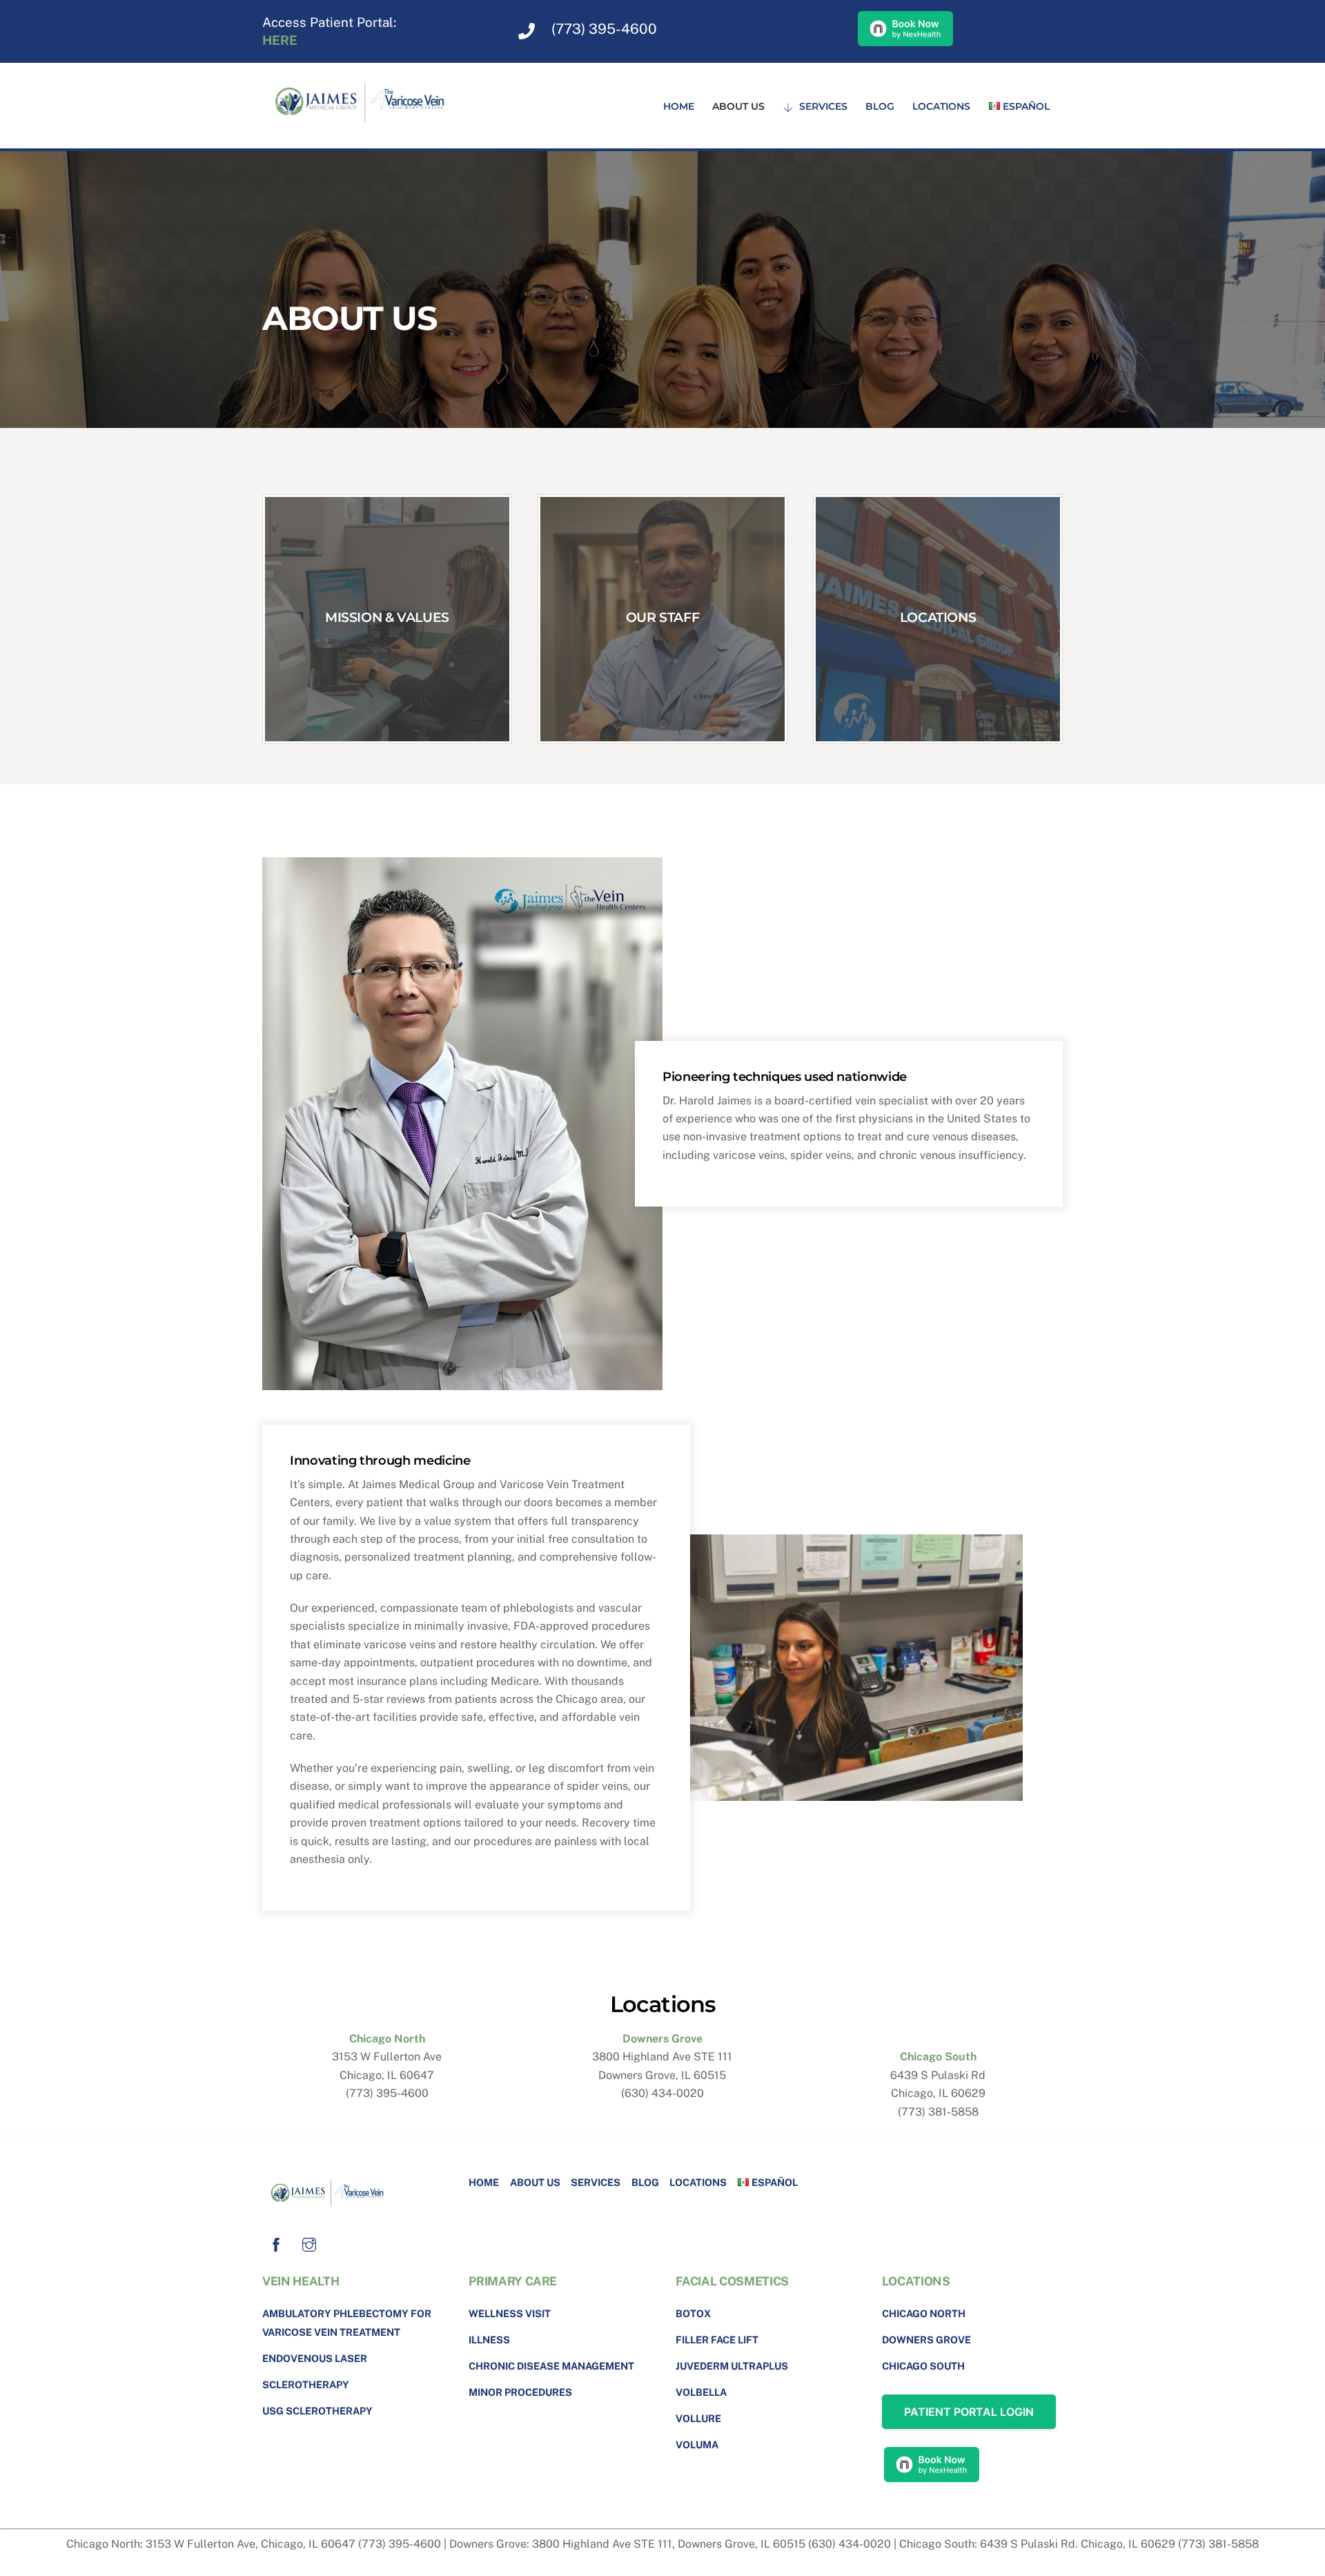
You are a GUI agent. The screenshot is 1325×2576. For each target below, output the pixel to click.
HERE (280, 40)
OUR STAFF (663, 617)
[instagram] (309, 2243)
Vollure (698, 2418)
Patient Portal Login (969, 2412)
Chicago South (923, 2366)
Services (822, 106)
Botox (693, 2313)
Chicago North (924, 2313)
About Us (738, 106)
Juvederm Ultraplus (732, 2366)
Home (679, 106)
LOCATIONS (938, 617)
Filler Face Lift (717, 2340)
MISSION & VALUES (387, 617)
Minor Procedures (520, 2392)
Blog (880, 106)
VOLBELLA (701, 2392)
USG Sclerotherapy (317, 2411)
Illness (489, 2340)
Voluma (697, 2445)
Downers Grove (926, 2340)
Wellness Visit (510, 2313)
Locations (941, 106)
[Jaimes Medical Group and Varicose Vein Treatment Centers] (366, 128)
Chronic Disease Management (551, 2366)
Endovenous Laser (315, 2358)
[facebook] (276, 2243)
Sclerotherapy (306, 2384)
